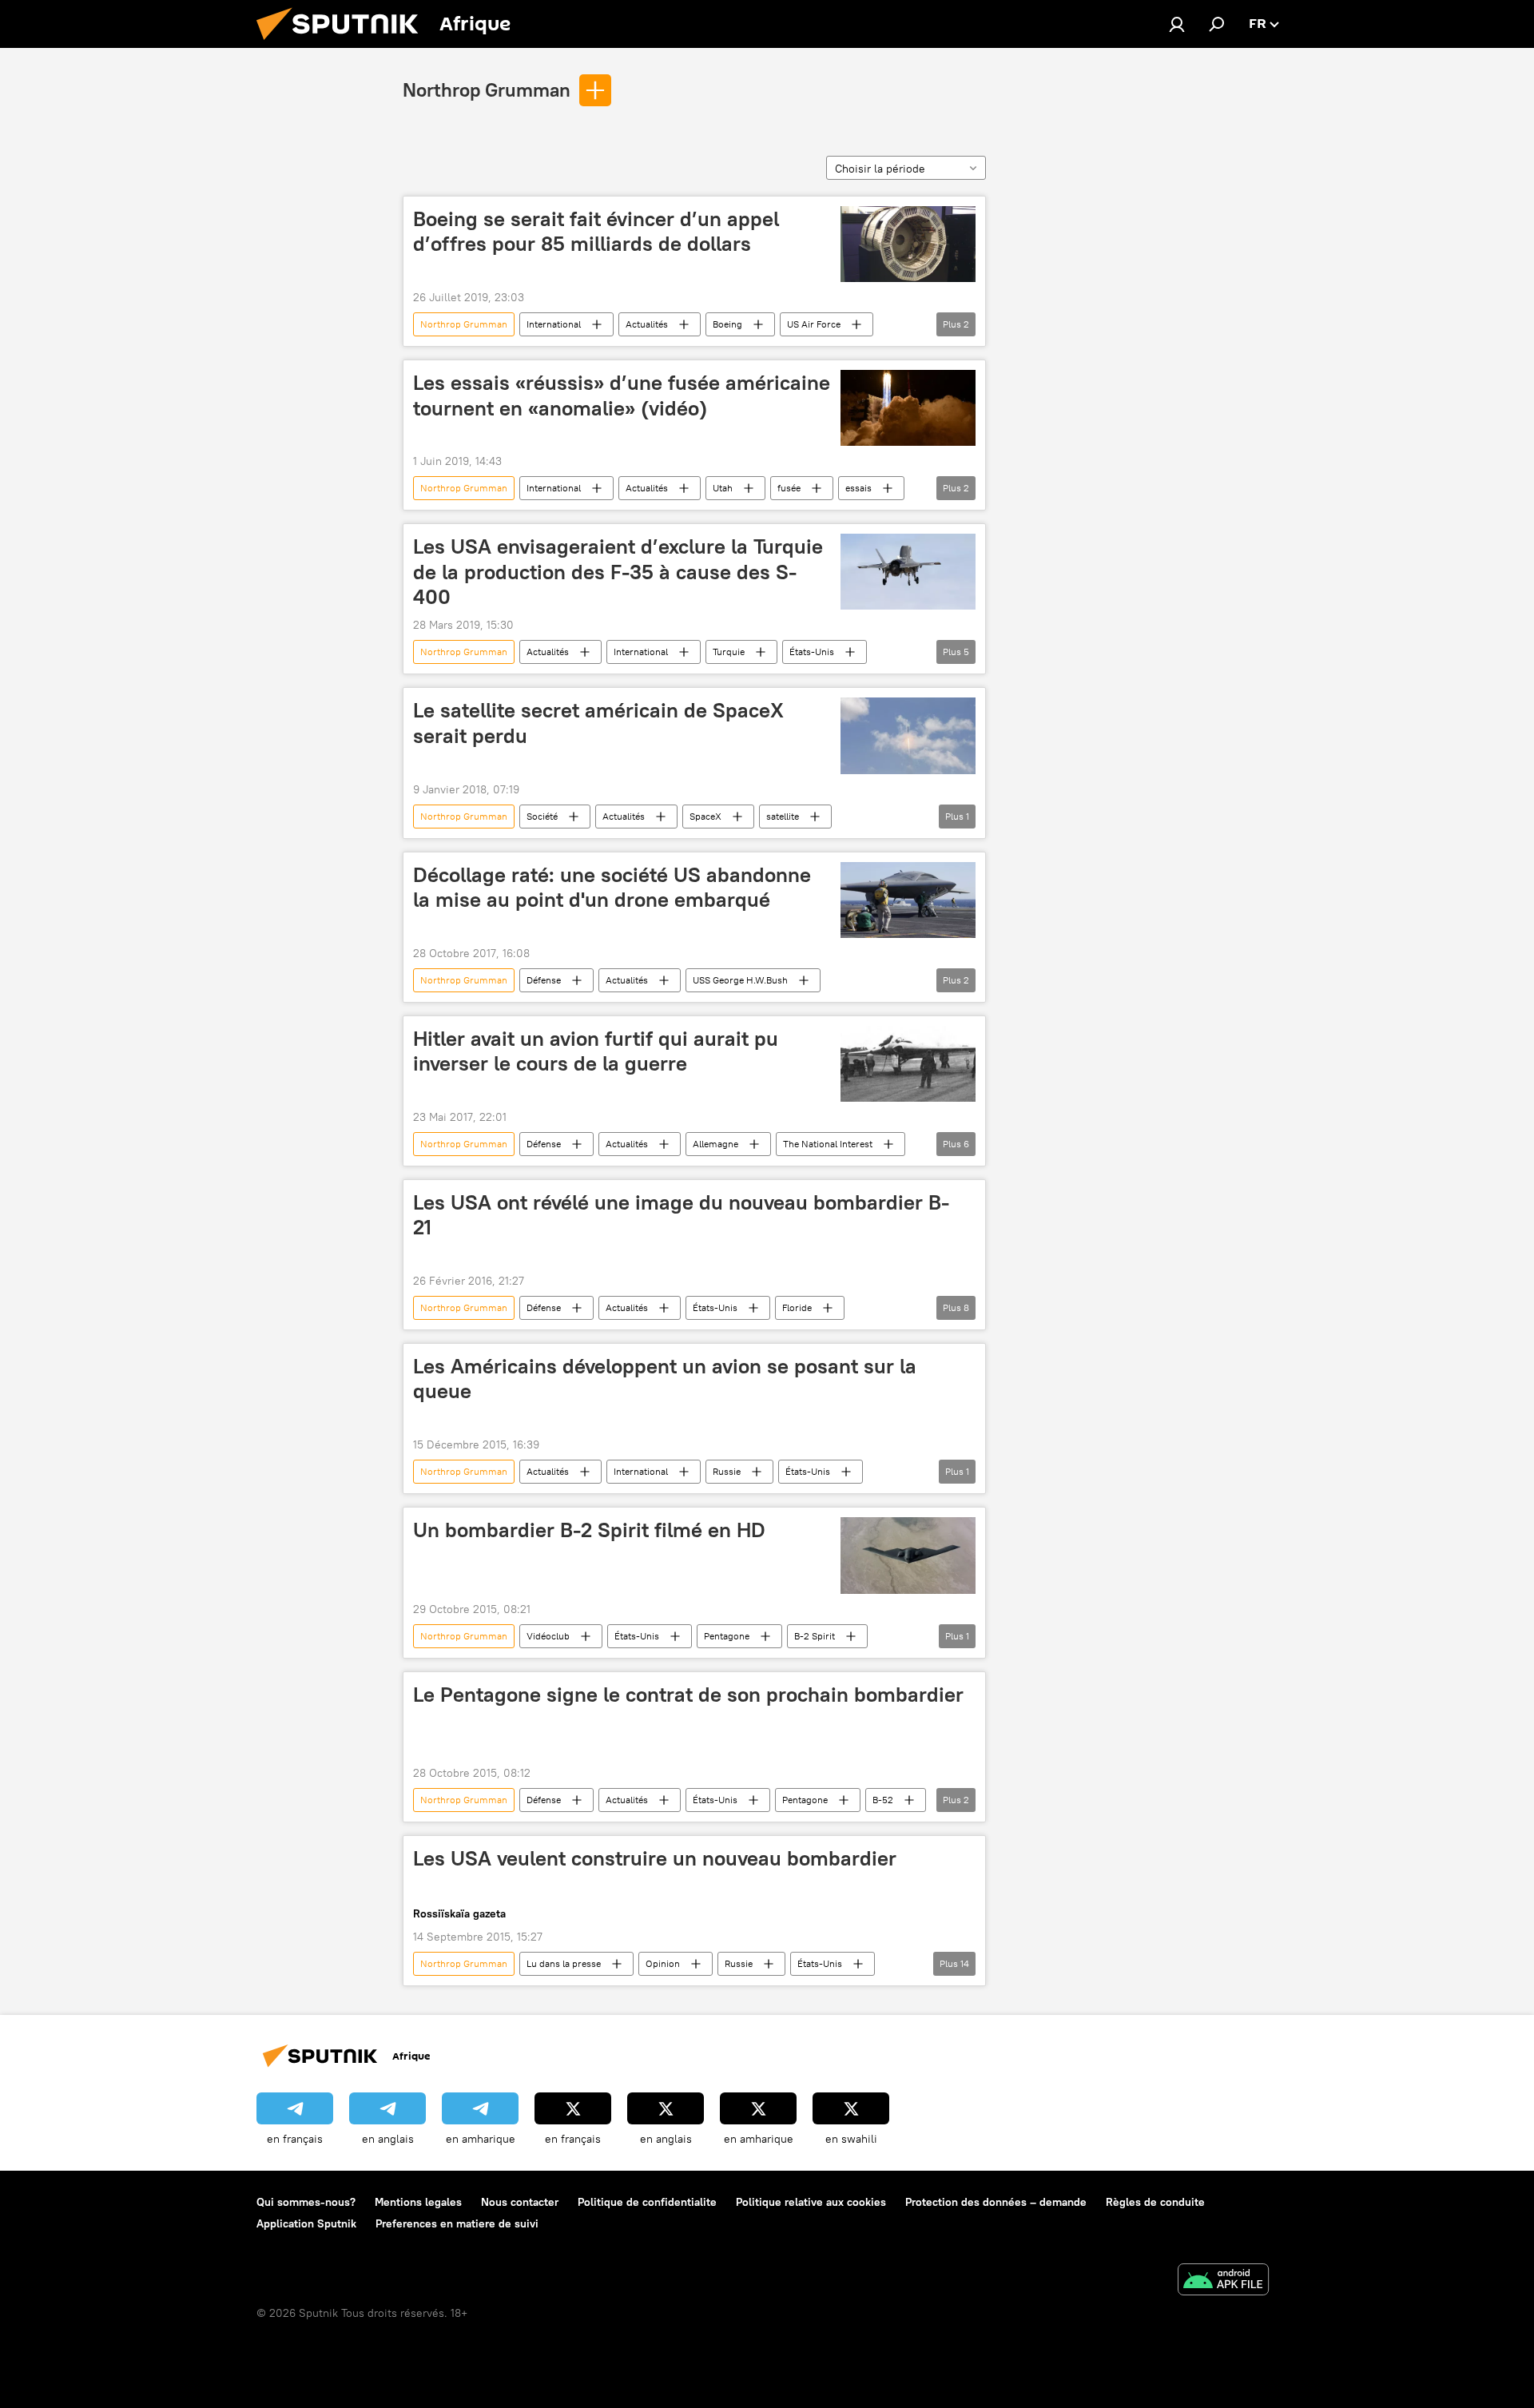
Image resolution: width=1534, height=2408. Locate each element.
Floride (797, 1307)
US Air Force (814, 324)
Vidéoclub (548, 1636)
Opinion (663, 1963)
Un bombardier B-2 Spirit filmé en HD (589, 1530)
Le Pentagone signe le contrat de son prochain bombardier (688, 1695)
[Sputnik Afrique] (344, 44)
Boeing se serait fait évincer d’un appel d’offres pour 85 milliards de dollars (596, 231)
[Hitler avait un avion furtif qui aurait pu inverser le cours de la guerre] (908, 1064)
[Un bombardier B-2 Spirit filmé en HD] (908, 1555)
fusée (789, 488)
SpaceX (705, 816)
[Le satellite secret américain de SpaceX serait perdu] (908, 735)
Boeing (727, 324)
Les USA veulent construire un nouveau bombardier (655, 1858)
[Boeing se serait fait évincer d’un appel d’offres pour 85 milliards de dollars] (908, 244)
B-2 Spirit (815, 1636)
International (554, 324)
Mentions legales (418, 2202)
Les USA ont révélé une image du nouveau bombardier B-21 (681, 1215)
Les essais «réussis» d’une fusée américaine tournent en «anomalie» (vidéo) (622, 395)
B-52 (883, 1800)
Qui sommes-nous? (306, 2202)
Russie (727, 1471)
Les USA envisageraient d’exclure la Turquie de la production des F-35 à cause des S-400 (618, 571)
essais (858, 488)
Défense (544, 980)
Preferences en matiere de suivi (457, 2223)
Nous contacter (520, 2202)
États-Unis (812, 652)
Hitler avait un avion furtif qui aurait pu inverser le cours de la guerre (596, 1051)
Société (542, 816)
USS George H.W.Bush (740, 980)
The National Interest (828, 1144)
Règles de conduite (1155, 2202)
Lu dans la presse (564, 1963)
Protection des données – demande (996, 2202)
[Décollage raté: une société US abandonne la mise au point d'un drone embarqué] (908, 900)
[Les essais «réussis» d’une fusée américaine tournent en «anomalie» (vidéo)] (908, 408)
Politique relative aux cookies (811, 2202)
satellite (783, 816)
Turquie (729, 652)
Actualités (647, 324)
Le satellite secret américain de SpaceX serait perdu (598, 723)
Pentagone (727, 1636)
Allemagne (715, 1144)
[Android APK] (1223, 2281)
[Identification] (1177, 24)
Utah (723, 488)
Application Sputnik (306, 2223)
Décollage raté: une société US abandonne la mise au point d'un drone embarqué (612, 887)
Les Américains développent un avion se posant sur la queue (665, 1379)
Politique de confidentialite (647, 2202)
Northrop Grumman (487, 89)
